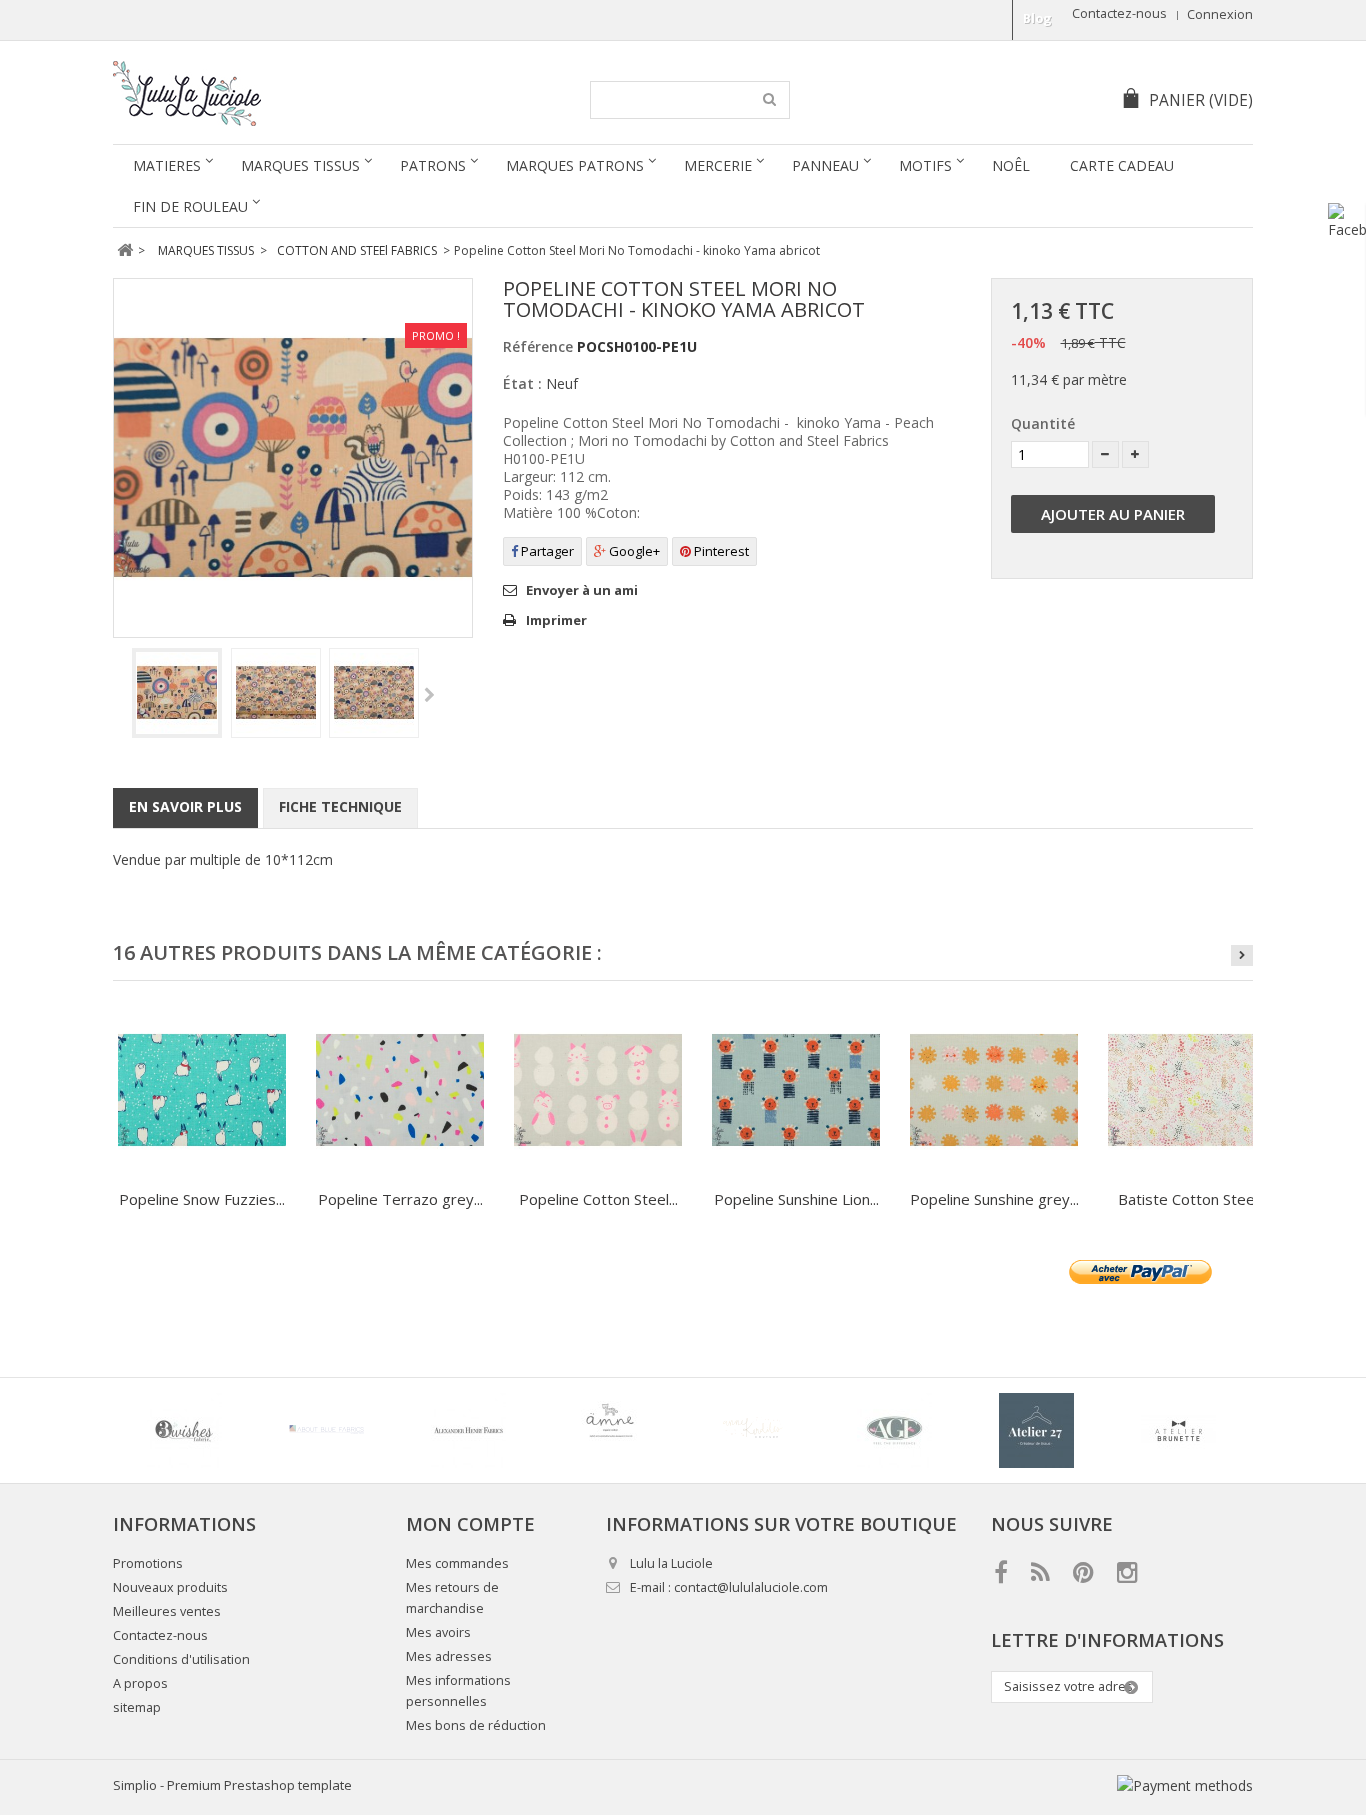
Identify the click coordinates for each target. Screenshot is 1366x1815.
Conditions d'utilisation (181, 1659)
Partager (546, 551)
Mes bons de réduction (476, 1725)
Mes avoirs (438, 1632)
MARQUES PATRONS (575, 165)
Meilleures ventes (167, 1611)
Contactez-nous (1119, 13)
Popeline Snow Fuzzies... (202, 1199)
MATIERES (167, 165)
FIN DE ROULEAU (190, 206)
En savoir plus (185, 806)
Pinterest (720, 551)
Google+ (633, 551)
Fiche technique (340, 806)
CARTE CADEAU (1122, 165)
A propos (140, 1683)
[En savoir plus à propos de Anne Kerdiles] (752, 1430)
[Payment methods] (1185, 1785)
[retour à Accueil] (124, 250)
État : (522, 383)
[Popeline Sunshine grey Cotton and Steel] (994, 1090)
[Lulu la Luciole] (300, 93)
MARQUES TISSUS (300, 165)
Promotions (148, 1563)
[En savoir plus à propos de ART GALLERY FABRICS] (894, 1430)
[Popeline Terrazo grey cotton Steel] (400, 1090)
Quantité (1043, 423)
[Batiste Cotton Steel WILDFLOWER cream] (1192, 1090)
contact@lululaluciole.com (751, 1587)
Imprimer (556, 620)
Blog (1037, 18)
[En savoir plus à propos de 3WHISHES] (184, 1430)
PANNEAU (825, 165)
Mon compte (470, 1524)
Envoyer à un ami (582, 590)
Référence (538, 346)
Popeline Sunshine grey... (994, 1199)
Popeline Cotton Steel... (598, 1199)
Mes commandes (457, 1563)
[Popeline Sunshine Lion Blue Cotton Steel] (796, 1090)
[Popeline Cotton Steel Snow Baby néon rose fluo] (598, 1090)
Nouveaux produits (170, 1587)
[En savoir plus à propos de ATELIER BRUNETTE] (1178, 1430)
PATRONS (433, 165)
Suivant (429, 696)
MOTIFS (925, 165)
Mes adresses (449, 1656)
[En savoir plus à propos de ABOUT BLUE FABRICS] (326, 1430)
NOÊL (1011, 165)
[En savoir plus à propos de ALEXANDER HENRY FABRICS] (468, 1430)
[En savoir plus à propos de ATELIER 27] (1036, 1430)
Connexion (1220, 14)
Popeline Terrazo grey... (400, 1199)
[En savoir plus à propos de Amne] (610, 1430)
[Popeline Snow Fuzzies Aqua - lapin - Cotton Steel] (202, 1090)
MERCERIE (718, 165)
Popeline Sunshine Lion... (796, 1199)
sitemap (137, 1707)
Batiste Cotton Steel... (1192, 1199)
